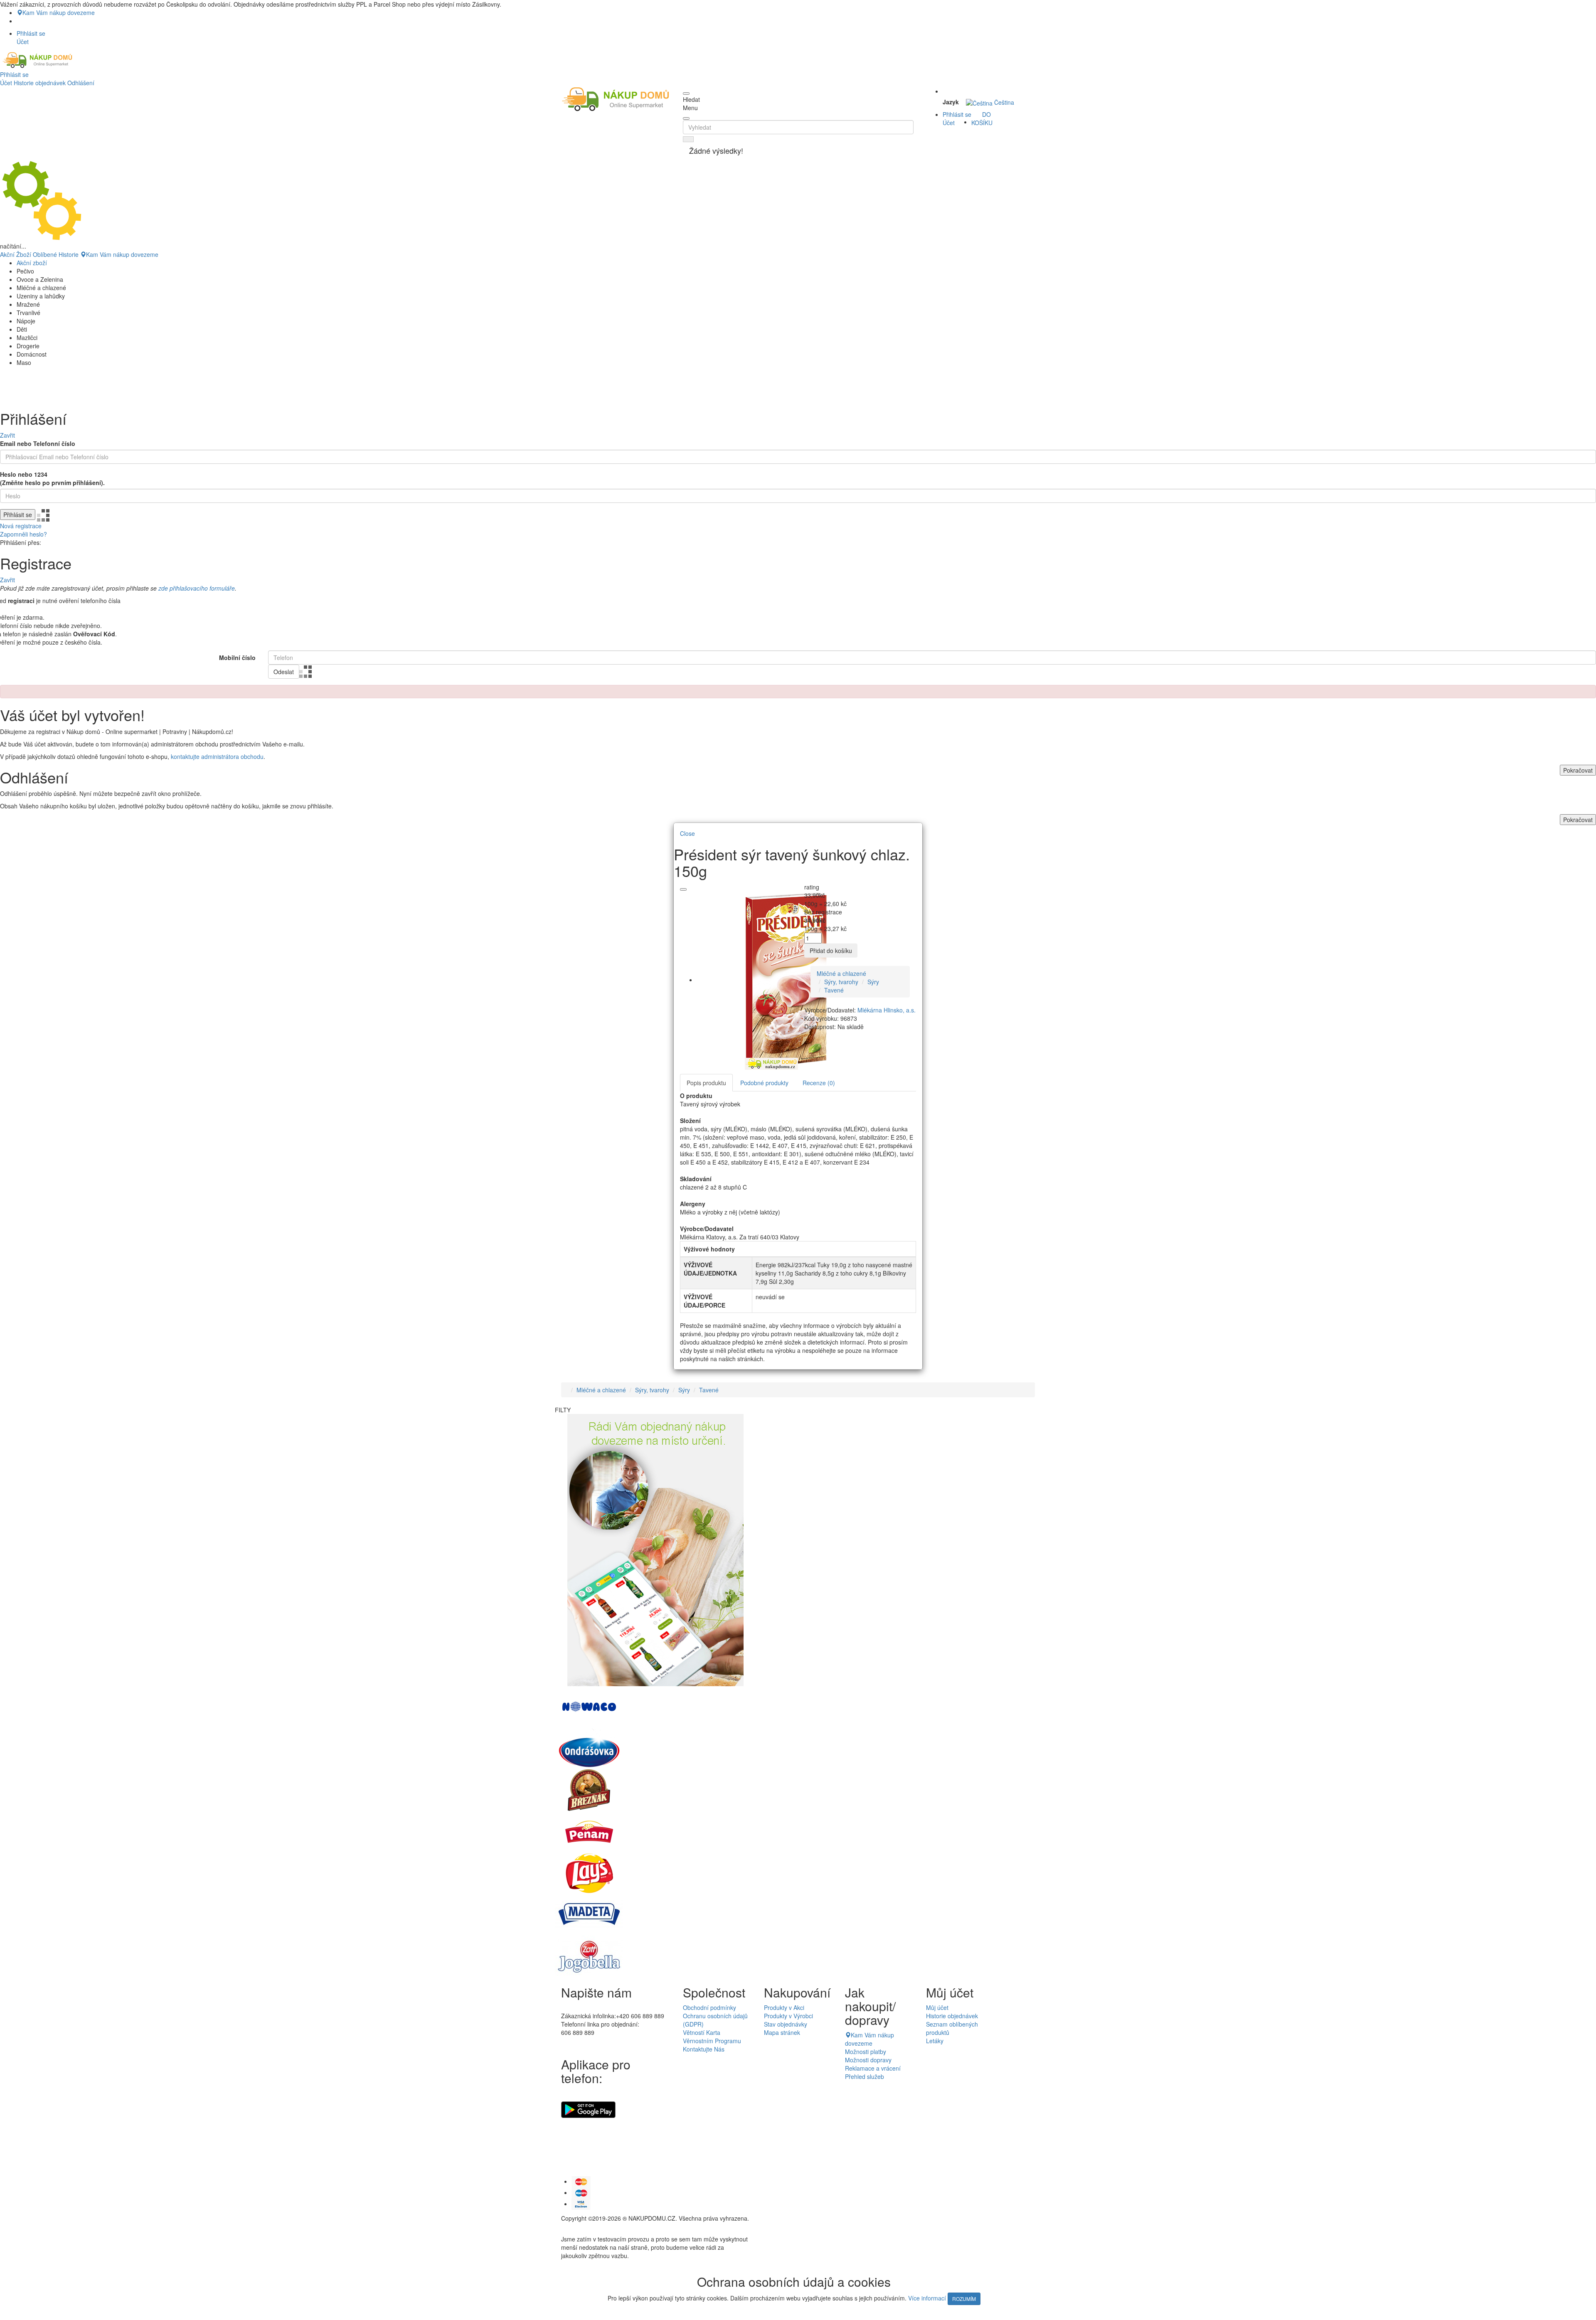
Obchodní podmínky (709, 2007)
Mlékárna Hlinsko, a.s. (887, 1010)
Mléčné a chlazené (841, 973)
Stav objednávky (786, 2024)
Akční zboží (32, 263)
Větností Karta (702, 2032)
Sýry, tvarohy (841, 982)
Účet (6, 83)
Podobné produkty (764, 1083)
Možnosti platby (866, 2052)
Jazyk (951, 102)
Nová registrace (21, 526)
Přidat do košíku (831, 951)
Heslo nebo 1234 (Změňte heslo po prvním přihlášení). (52, 478)
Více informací (927, 2298)
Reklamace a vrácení (873, 2068)
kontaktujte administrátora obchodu (217, 756)
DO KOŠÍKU (982, 118)
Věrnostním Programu (712, 2041)
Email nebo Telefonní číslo (38, 443)
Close (687, 833)
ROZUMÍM (964, 2299)
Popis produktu (706, 1083)
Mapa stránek (782, 2032)
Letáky (935, 2041)
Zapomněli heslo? (23, 534)
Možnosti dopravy (868, 2060)
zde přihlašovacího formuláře (197, 588)
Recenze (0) (819, 1083)
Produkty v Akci (784, 2007)
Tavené (834, 990)
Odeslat (284, 672)
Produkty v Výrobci (788, 2016)
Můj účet (937, 2007)
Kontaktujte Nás (704, 2049)
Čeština (1003, 102)
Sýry (873, 982)
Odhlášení (81, 83)
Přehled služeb (864, 2076)
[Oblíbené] (683, 889)
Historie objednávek (40, 83)
